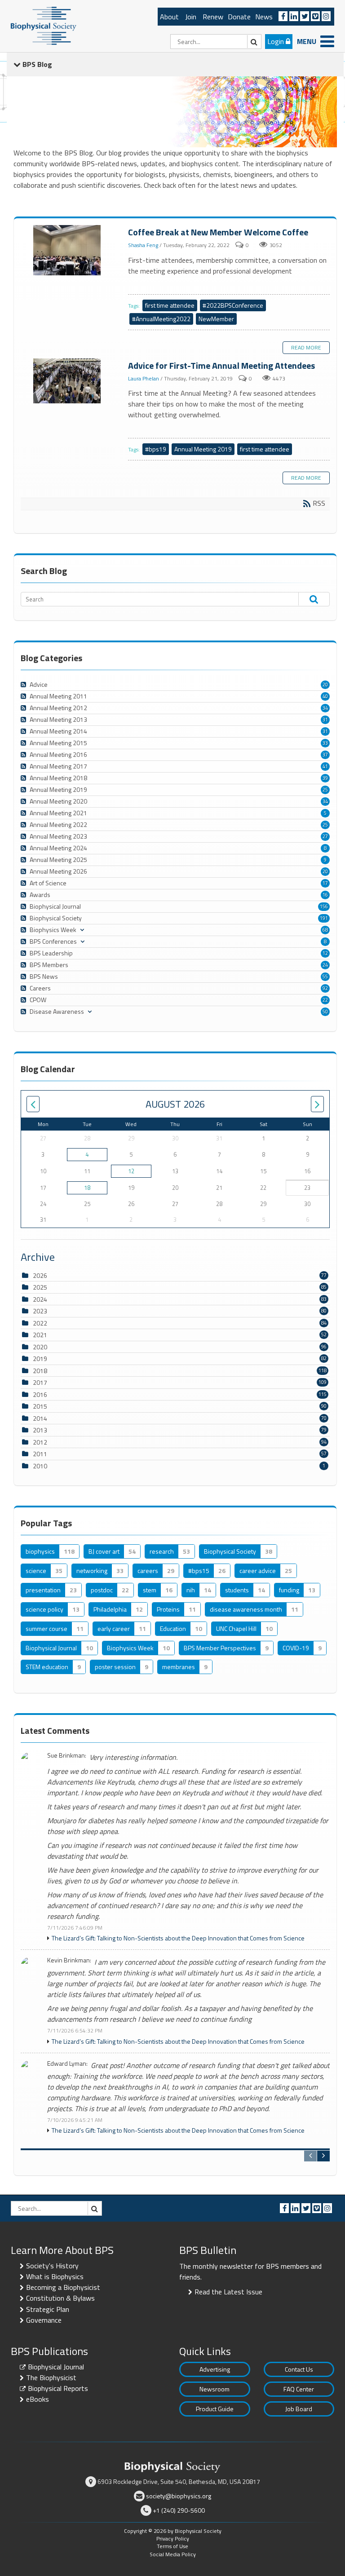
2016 (40, 1394)
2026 (40, 1275)
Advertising (215, 2369)
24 (325, 965)
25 (325, 790)
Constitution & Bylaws (60, 2298)
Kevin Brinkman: (69, 1960)
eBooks (38, 2399)
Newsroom (215, 2389)
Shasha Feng (143, 245)
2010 (40, 1466)
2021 (40, 1335)
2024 (40, 1299)
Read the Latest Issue (228, 2292)
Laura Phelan (144, 378)
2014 (40, 1418)
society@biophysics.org (179, 2496)
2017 (40, 1382)
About (169, 17)
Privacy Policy (173, 2538)
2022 (40, 1323)
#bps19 (156, 449)
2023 (40, 1311)
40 (325, 696)
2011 (40, 1454)
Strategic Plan (48, 2309)
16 (325, 895)
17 (325, 883)
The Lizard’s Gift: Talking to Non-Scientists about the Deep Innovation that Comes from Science (178, 1938)
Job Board (299, 2409)
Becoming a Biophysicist (63, 2287)
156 (324, 906)
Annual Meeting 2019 (203, 449)
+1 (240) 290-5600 (179, 2510)
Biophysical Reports (58, 2388)
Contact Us (299, 2369)
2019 (40, 1359)
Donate (239, 17)
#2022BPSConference (233, 305)
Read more (306, 347)
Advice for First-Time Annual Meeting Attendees (68, 381)
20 (325, 685)
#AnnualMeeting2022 (161, 319)
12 (325, 953)
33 (325, 743)
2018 (40, 1371)
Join (191, 17)
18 (87, 1188)
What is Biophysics (55, 2276)
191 (324, 918)
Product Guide (215, 2409)
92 (325, 988)
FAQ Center (299, 2389)
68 (325, 930)
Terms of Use (172, 2546)
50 (325, 1012)
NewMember (216, 319)
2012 (40, 1442)
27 (325, 836)
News (264, 17)
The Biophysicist (51, 2377)
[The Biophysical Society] (44, 25)
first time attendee (170, 305)
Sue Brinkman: (67, 1756)
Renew (213, 17)
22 (325, 1000)
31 (325, 720)
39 (325, 778)
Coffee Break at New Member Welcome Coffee (68, 251)
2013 (40, 1430)
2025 (40, 1287)
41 (325, 766)
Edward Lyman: (67, 2064)
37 (325, 755)
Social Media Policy (173, 2554)
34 (325, 708)
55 (325, 976)
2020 (40, 1347)
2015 (40, 1406)
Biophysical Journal (56, 2367)
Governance (44, 2320)
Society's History (52, 2266)
